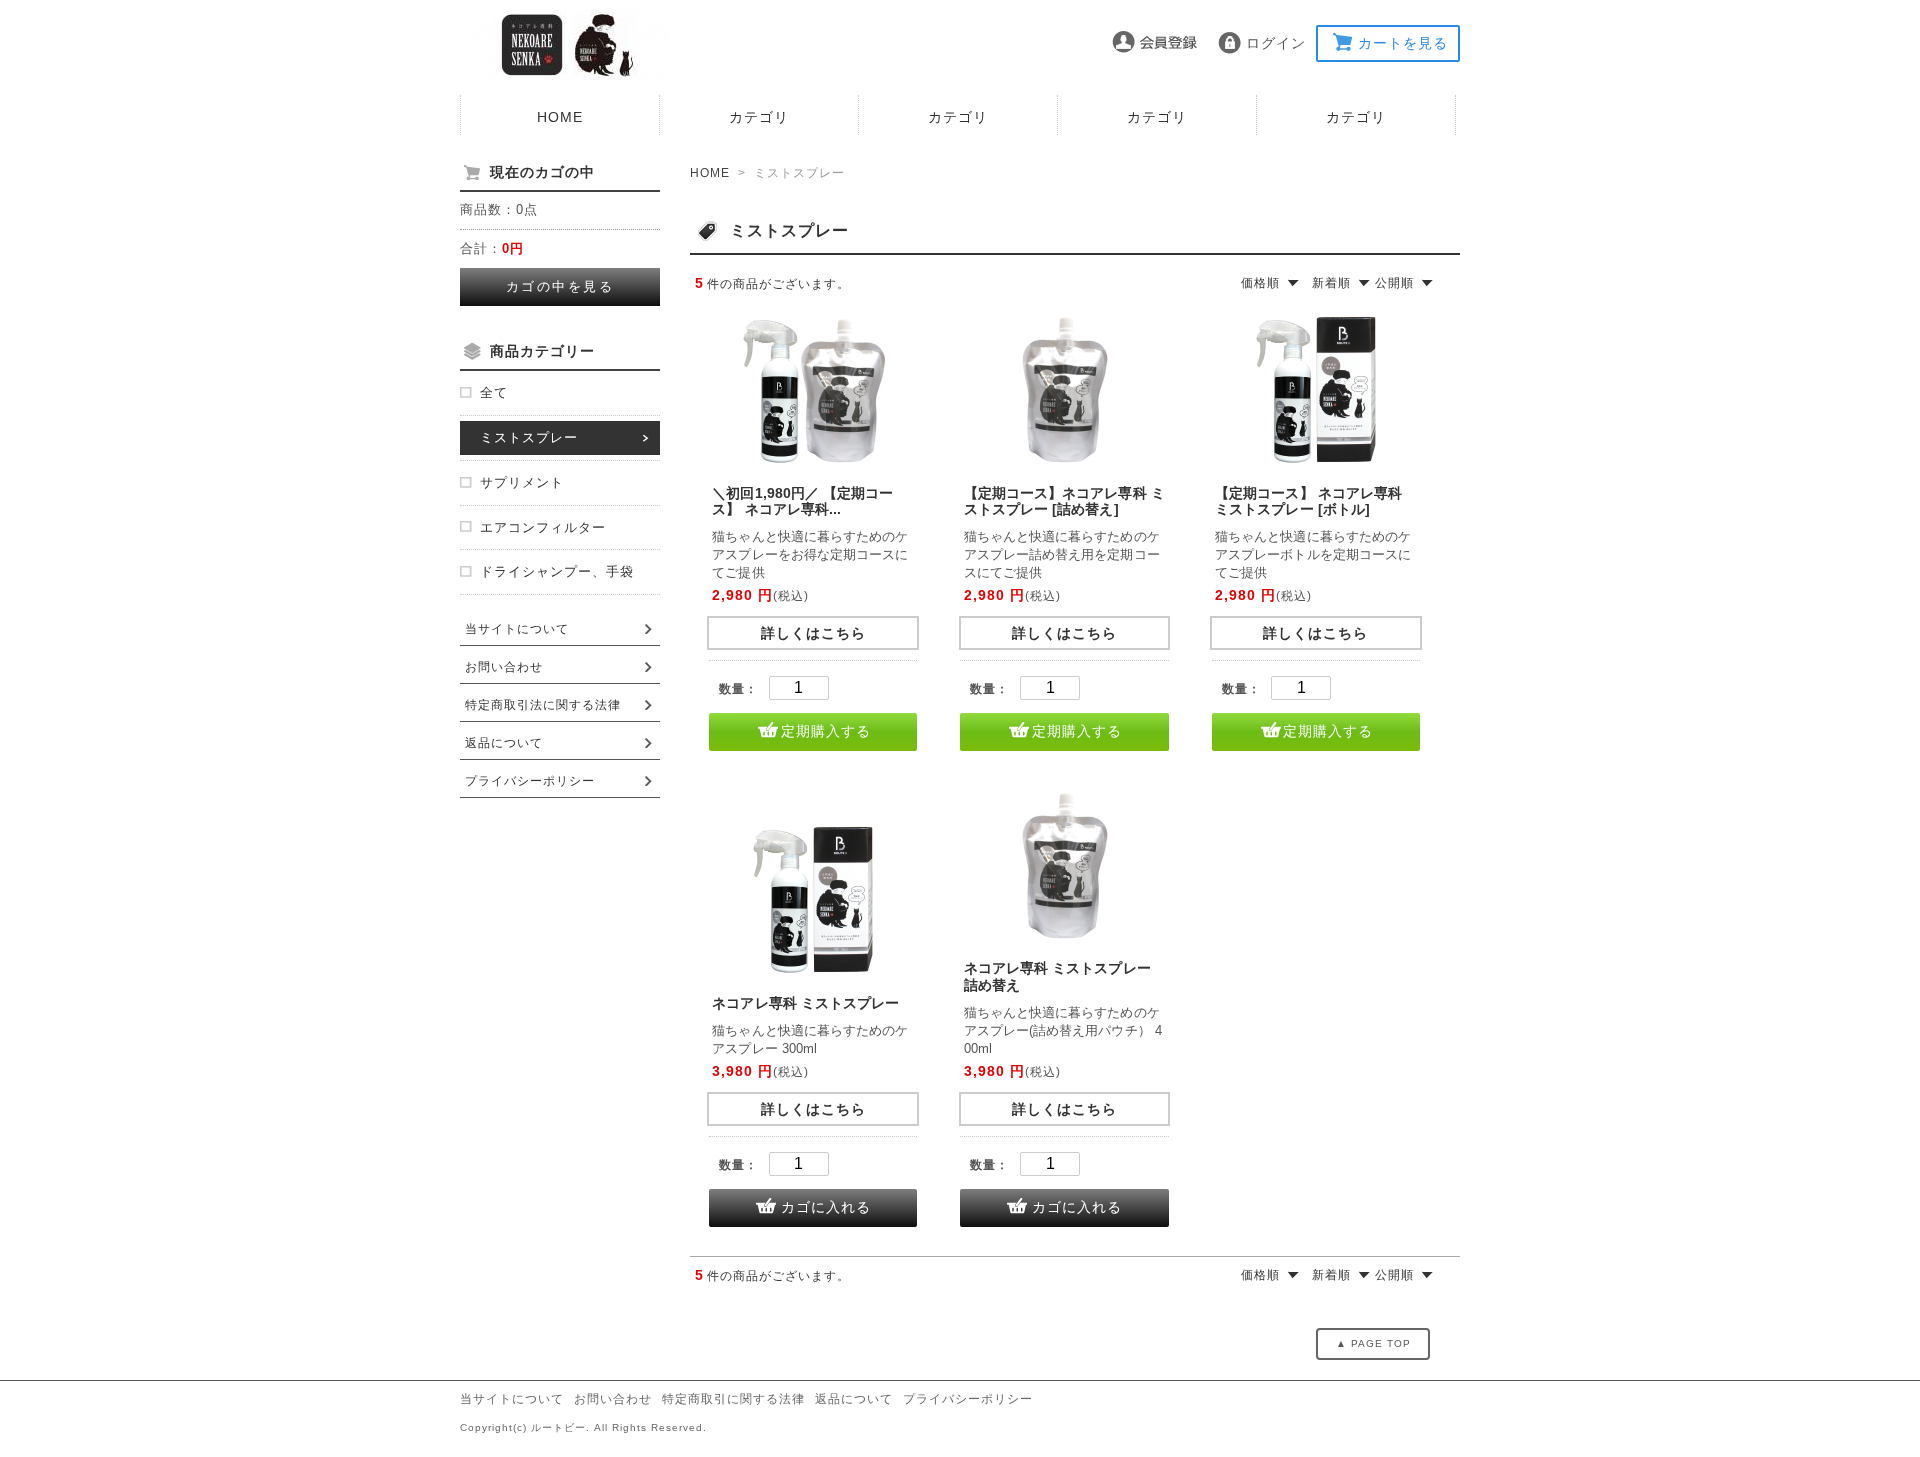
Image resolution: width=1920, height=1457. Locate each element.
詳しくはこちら (813, 633)
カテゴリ (759, 117)
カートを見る (1403, 43)
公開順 (1394, 283)
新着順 (1331, 283)
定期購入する (826, 731)
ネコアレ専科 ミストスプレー (805, 1003)
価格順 (1260, 283)
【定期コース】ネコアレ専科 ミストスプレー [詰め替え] (1064, 501)
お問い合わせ (504, 667)
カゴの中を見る (560, 286)
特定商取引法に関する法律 (543, 705)
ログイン (1276, 43)
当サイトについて (517, 629)
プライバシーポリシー (530, 781)
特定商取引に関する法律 (733, 1399)
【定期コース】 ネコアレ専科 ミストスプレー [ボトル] (1308, 501)
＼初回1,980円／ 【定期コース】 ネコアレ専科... (802, 501)
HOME (560, 117)
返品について (504, 743)
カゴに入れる (826, 1207)
